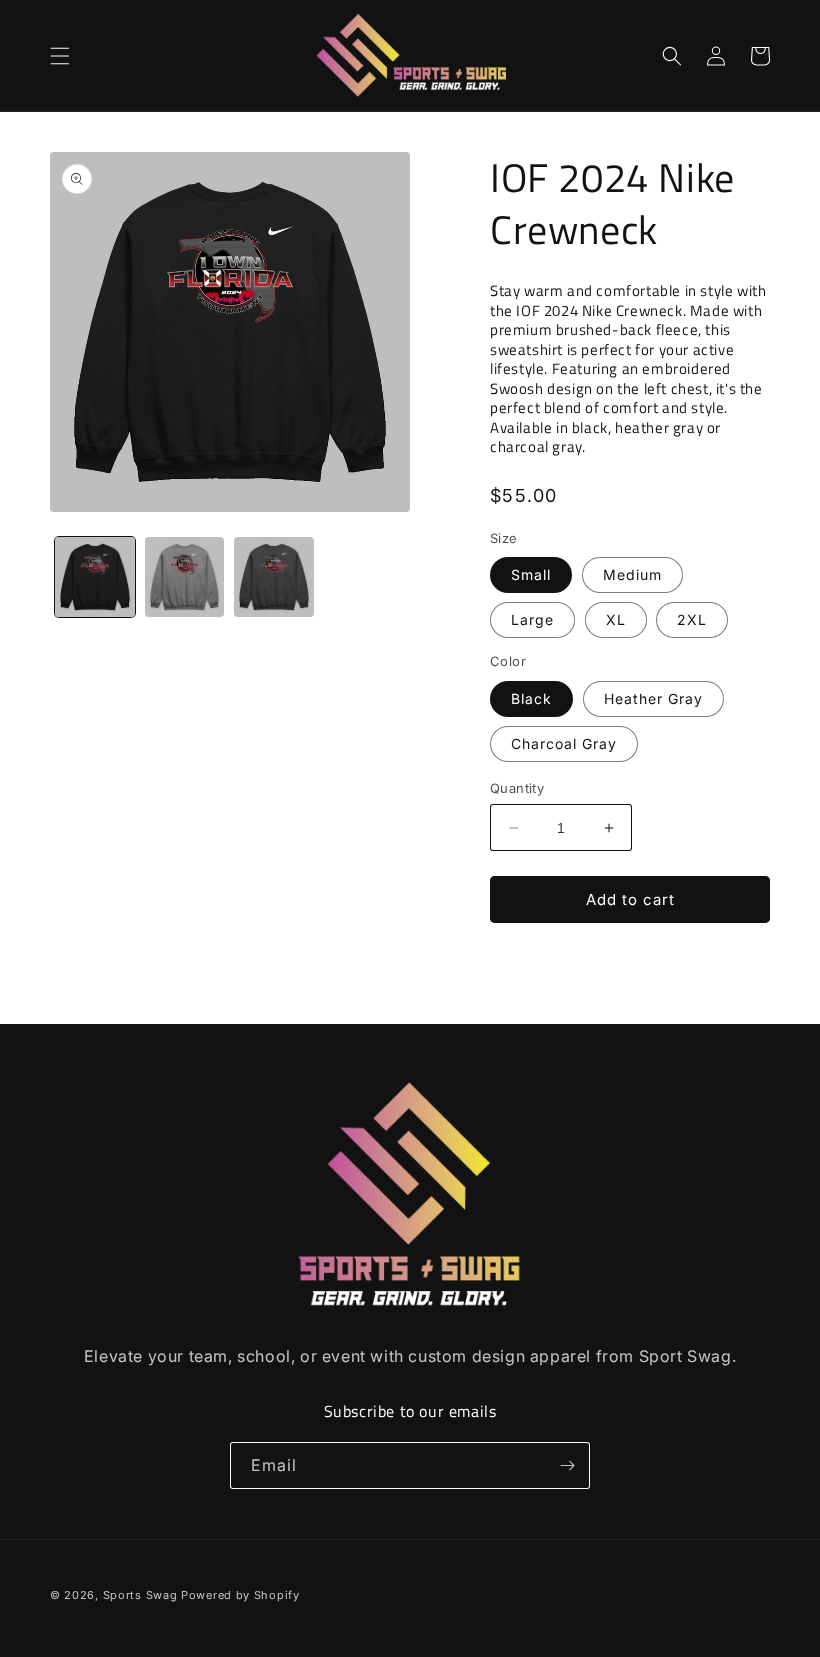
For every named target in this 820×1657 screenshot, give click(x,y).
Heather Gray (653, 698)
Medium (632, 574)
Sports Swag (140, 1595)
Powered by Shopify (240, 1595)
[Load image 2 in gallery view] (185, 577)
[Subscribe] (567, 1465)
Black (531, 698)
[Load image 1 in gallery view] (95, 577)
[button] (60, 56)
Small (531, 574)
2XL (692, 619)
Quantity (517, 788)
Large (532, 619)
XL (616, 619)
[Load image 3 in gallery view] (274, 577)
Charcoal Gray (564, 743)
